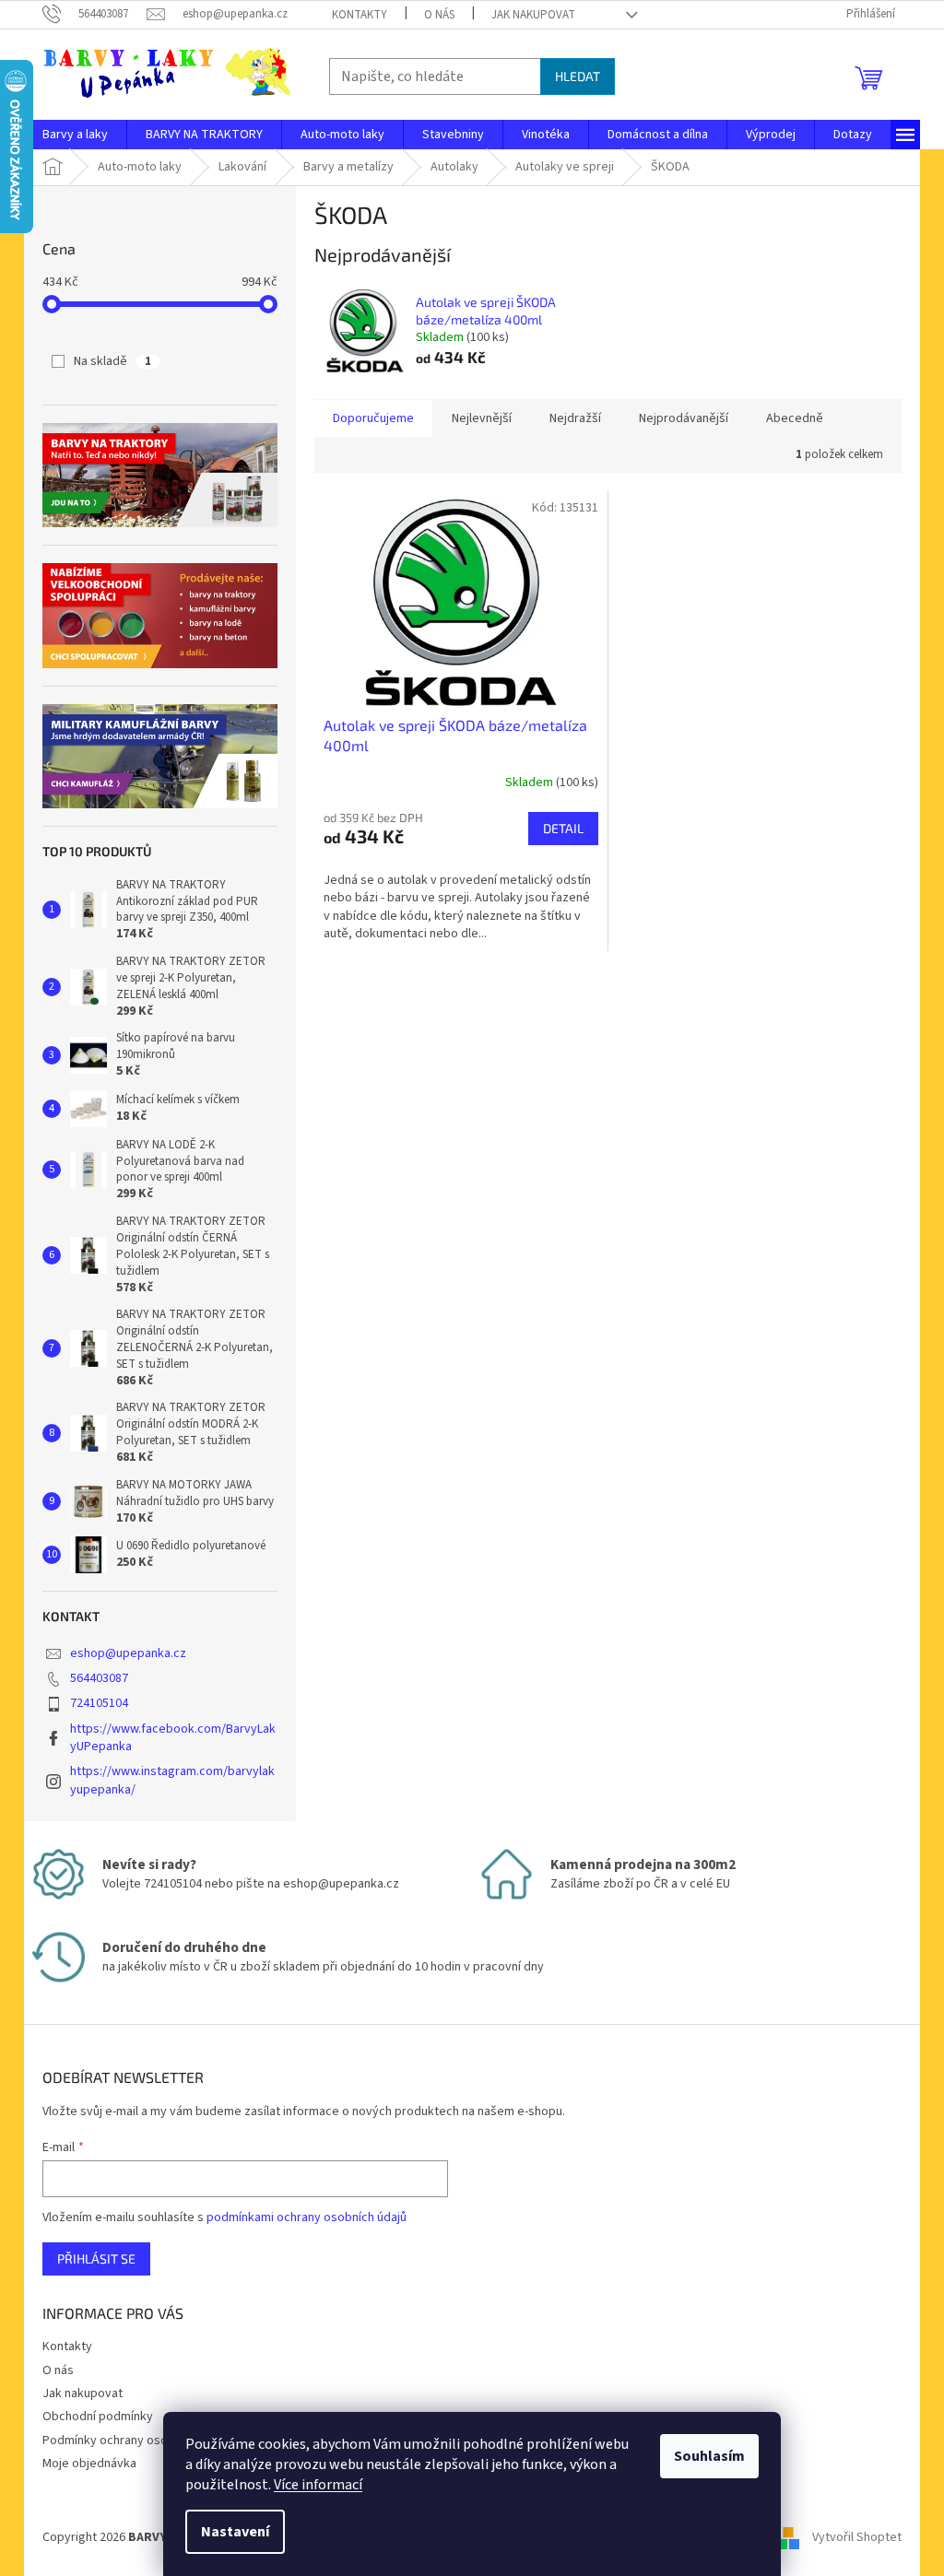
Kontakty (360, 15)
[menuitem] (75, 135)
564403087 (99, 1678)
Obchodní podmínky (98, 2417)
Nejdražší (575, 418)
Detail (563, 828)
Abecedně (795, 418)
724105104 (99, 1703)
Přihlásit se (96, 2258)
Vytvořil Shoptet (857, 2537)
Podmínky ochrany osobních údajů (136, 2441)
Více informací (318, 2485)
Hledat (578, 76)
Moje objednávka (89, 2464)
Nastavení (235, 2532)
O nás (439, 15)
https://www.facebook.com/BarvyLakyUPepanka (173, 1738)
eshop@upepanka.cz (128, 1653)
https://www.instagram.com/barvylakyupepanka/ (172, 1780)
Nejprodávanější (684, 418)
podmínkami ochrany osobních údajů (307, 2217)
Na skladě (112, 361)
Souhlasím (709, 2456)
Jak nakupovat (533, 15)
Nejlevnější (482, 418)
